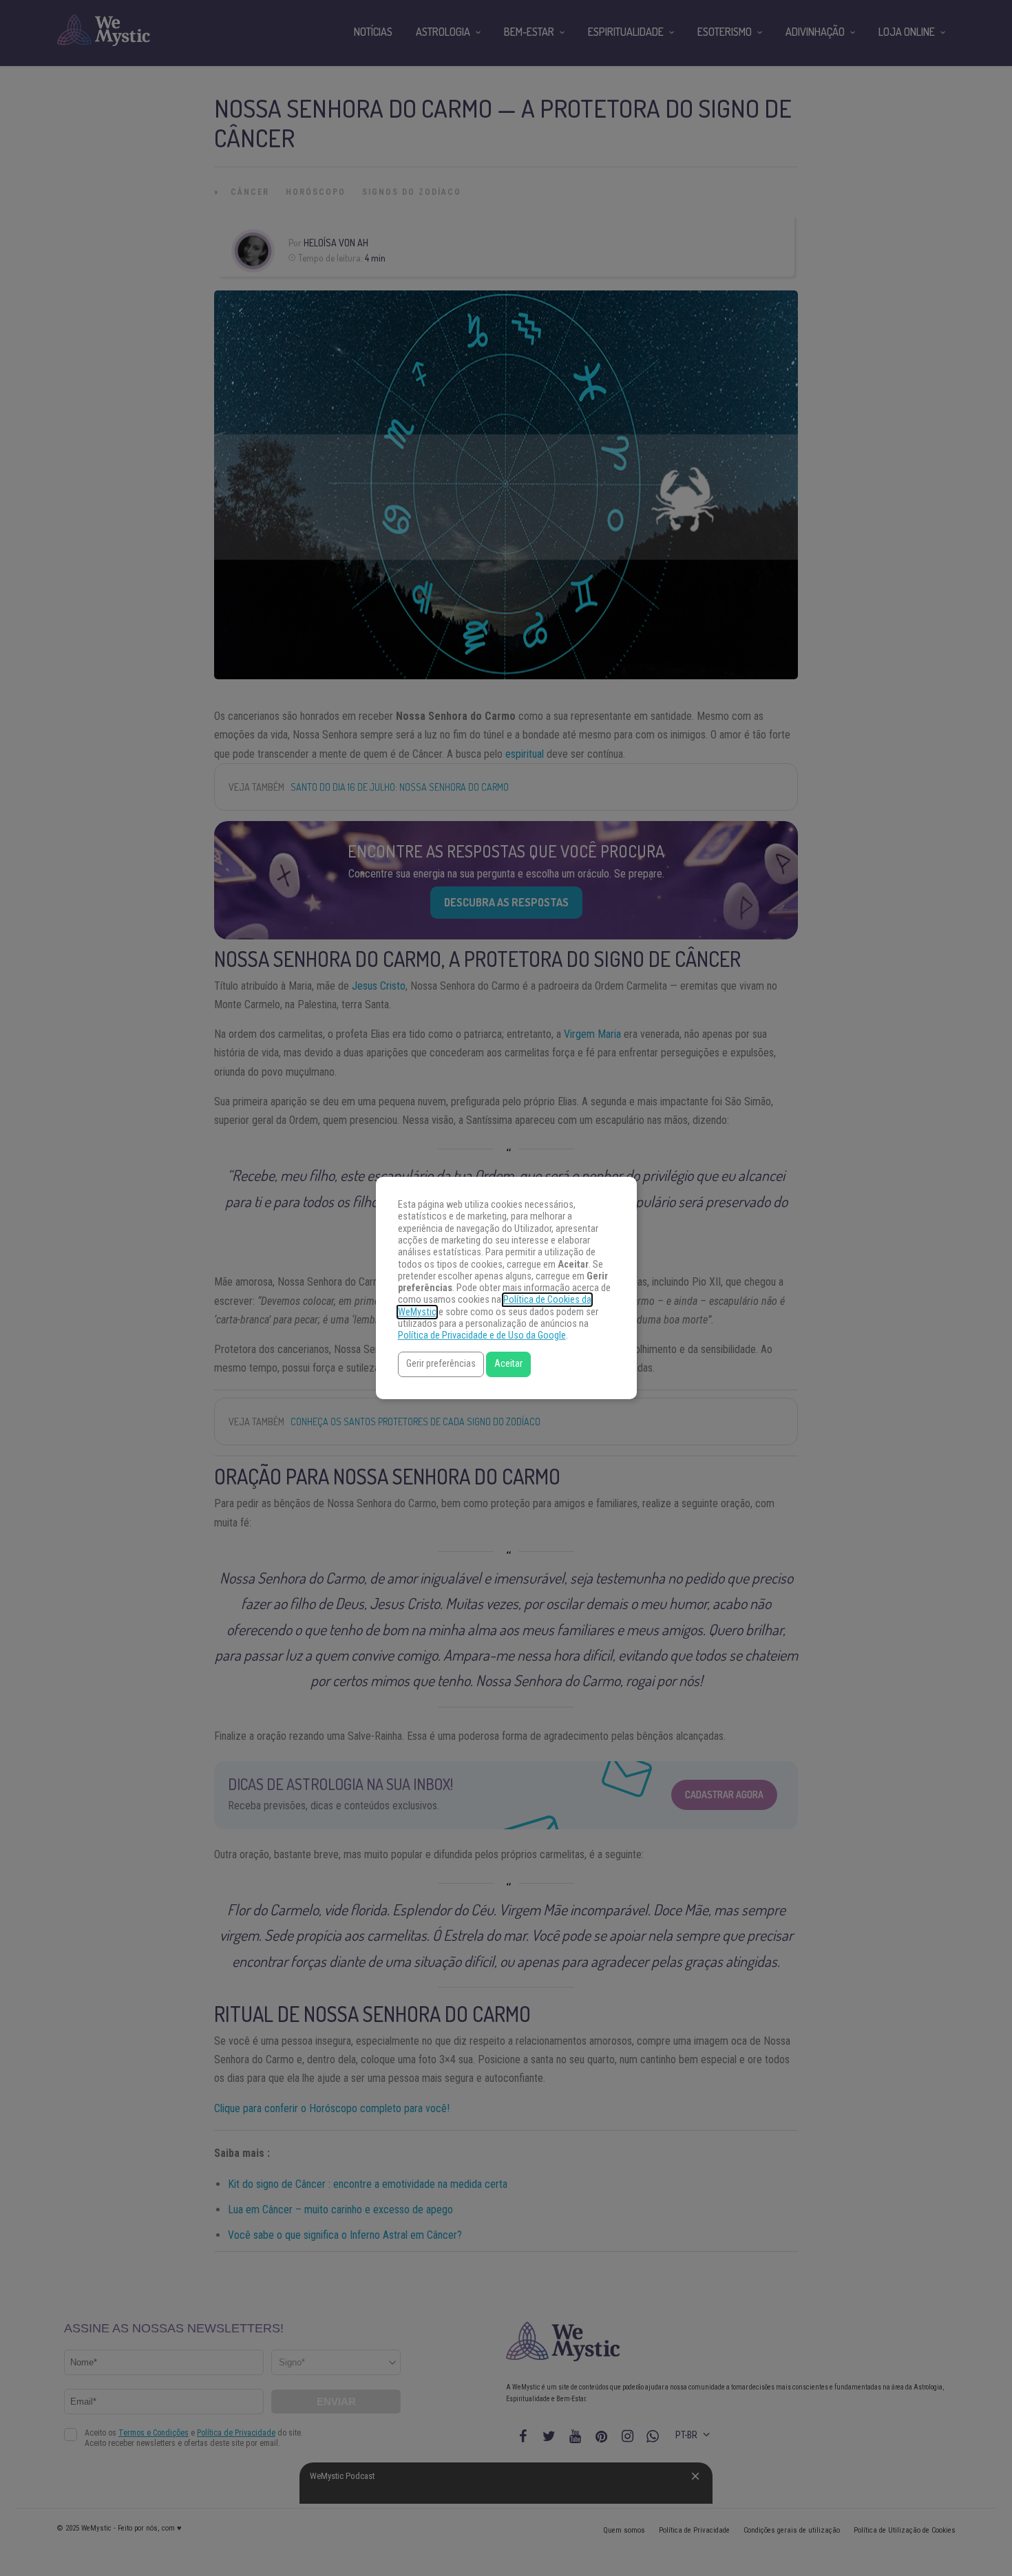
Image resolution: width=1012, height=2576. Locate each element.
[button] (441, 1364)
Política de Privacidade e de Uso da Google (482, 1335)
